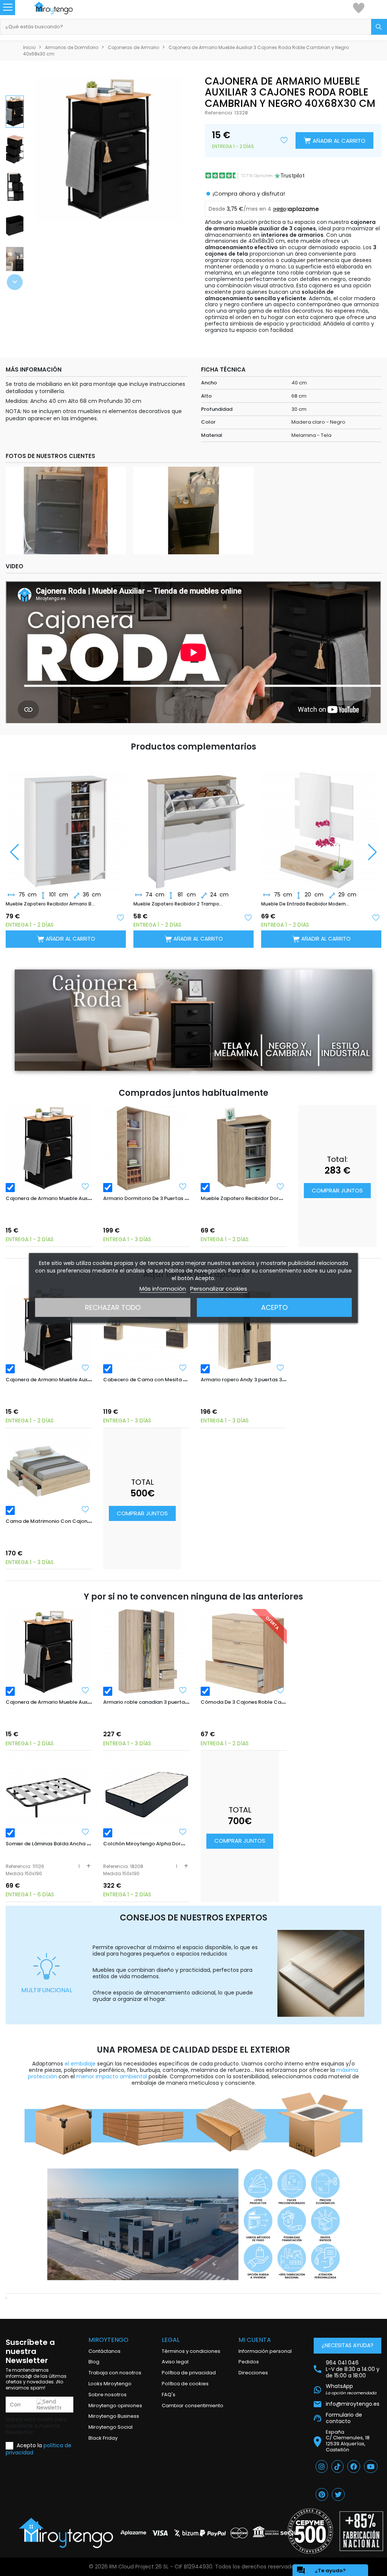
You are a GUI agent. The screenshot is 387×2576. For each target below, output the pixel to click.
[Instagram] (322, 2466)
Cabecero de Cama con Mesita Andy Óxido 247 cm (167, 1380)
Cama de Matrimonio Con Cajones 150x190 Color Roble (75, 1521)
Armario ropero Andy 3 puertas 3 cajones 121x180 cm (265, 1380)
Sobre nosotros (108, 2395)
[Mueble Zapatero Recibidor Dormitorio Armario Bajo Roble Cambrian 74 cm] (244, 1148)
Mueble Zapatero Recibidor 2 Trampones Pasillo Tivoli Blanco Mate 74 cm (179, 904)
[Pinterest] (322, 2494)
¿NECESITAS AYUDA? (348, 2345)
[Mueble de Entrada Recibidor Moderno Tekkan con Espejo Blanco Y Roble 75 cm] (321, 824)
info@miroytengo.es (353, 2404)
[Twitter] (338, 2494)
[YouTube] (371, 2466)
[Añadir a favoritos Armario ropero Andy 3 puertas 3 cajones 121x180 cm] (280, 1368)
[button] (15, 282)
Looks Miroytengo (110, 2384)
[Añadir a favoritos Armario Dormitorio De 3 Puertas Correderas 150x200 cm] (183, 1186)
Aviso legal (175, 2362)
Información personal (265, 2351)
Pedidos (249, 2362)
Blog (94, 2362)
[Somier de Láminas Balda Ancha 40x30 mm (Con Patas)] (49, 1794)
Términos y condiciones (191, 2351)
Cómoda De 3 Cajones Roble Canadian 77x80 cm (262, 1702)
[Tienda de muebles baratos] (61, 8)
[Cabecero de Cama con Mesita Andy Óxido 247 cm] (146, 1330)
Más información (163, 1289)
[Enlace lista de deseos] (359, 8)
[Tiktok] (337, 2466)
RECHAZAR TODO (113, 1307)
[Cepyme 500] (310, 2531)
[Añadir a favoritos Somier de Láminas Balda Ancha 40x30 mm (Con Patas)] (85, 1832)
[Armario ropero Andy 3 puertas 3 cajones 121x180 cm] (244, 1330)
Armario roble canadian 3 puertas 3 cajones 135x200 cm (173, 1702)
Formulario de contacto (344, 2418)
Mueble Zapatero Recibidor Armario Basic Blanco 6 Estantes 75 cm (51, 904)
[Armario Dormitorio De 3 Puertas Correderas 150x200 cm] (146, 1148)
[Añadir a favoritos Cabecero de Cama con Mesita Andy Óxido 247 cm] (183, 1368)
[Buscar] (379, 27)
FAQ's (169, 2395)
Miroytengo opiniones (115, 2406)
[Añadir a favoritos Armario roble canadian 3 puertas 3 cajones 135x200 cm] (183, 1690)
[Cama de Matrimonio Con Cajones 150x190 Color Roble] (49, 1471)
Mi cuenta (255, 2340)
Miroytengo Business (114, 2416)
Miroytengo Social (111, 2427)
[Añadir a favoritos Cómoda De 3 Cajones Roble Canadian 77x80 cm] (280, 1690)
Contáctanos (104, 2351)
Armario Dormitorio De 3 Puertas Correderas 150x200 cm (173, 1198)
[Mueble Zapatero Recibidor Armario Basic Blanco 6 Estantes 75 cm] (66, 824)
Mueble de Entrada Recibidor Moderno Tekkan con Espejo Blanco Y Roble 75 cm (306, 904)
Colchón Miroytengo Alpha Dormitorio (151, 1844)
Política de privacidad (189, 2373)
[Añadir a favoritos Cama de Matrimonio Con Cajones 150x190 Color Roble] (85, 1509)
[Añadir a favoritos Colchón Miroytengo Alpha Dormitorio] (183, 1832)
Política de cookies (185, 2384)
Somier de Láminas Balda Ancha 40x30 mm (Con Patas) (76, 1844)
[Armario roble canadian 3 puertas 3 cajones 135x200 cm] (146, 1652)
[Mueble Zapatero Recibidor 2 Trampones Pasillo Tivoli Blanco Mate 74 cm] (193, 824)
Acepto (274, 1307)
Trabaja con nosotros (115, 2373)
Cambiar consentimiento (193, 2406)
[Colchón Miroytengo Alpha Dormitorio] (146, 1794)
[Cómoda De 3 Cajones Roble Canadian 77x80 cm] (244, 1652)
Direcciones (253, 2373)
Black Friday (103, 2438)
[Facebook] (354, 2466)
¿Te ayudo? (321, 2570)
